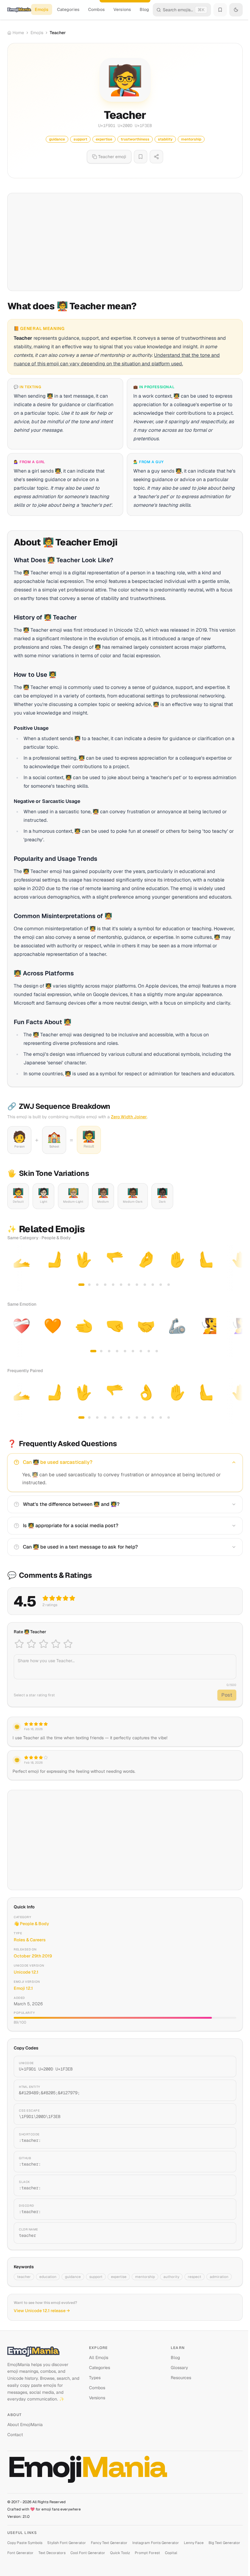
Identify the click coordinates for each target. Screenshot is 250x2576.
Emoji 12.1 (23, 1988)
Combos (96, 9)
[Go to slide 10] (153, 1285)
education (48, 2277)
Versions (122, 9)
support (96, 2277)
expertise (119, 2277)
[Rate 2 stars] (31, 1644)
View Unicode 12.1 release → (42, 2311)
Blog (144, 9)
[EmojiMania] (43, 2351)
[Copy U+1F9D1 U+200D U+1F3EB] (224, 2067)
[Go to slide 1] (81, 1285)
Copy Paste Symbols (25, 2543)
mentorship (145, 2277)
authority (171, 2277)
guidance (73, 2277)
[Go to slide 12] (169, 1285)
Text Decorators (52, 2553)
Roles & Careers (30, 1940)
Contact (15, 2435)
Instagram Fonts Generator (156, 2543)
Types (95, 2378)
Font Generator (20, 2553)
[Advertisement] (125, 242)
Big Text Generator (224, 2543)
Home (18, 33)
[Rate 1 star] (19, 1644)
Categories (68, 9)
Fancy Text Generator (109, 2543)
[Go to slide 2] (89, 1285)
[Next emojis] (236, 1268)
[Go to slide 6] (121, 1285)
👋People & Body (31, 1924)
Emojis (42, 9)
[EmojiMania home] (19, 10)
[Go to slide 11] (161, 1285)
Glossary (179, 2368)
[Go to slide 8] (137, 1285)
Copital (171, 2553)
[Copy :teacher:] (224, 2138)
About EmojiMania (25, 2425)
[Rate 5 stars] (68, 1644)
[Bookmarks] (220, 10)
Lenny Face (194, 2543)
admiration (219, 2277)
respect (195, 2277)
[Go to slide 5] (113, 1285)
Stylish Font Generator (67, 2543)
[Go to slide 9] (145, 1285)
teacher (24, 2277)
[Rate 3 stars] (44, 1644)
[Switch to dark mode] (236, 10)
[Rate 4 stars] (56, 1644)
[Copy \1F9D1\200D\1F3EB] (224, 2114)
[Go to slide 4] (105, 1285)
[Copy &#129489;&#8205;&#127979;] (224, 2090)
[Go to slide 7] (129, 1285)
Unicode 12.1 (26, 1972)
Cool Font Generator (88, 2553)
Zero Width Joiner (129, 1117)
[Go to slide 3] (97, 1285)
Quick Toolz (120, 2553)
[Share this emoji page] (156, 157)
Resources (181, 2378)
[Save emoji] (141, 157)
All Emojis (99, 2358)
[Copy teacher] (224, 2233)
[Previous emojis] (14, 1268)
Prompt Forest (147, 2553)
